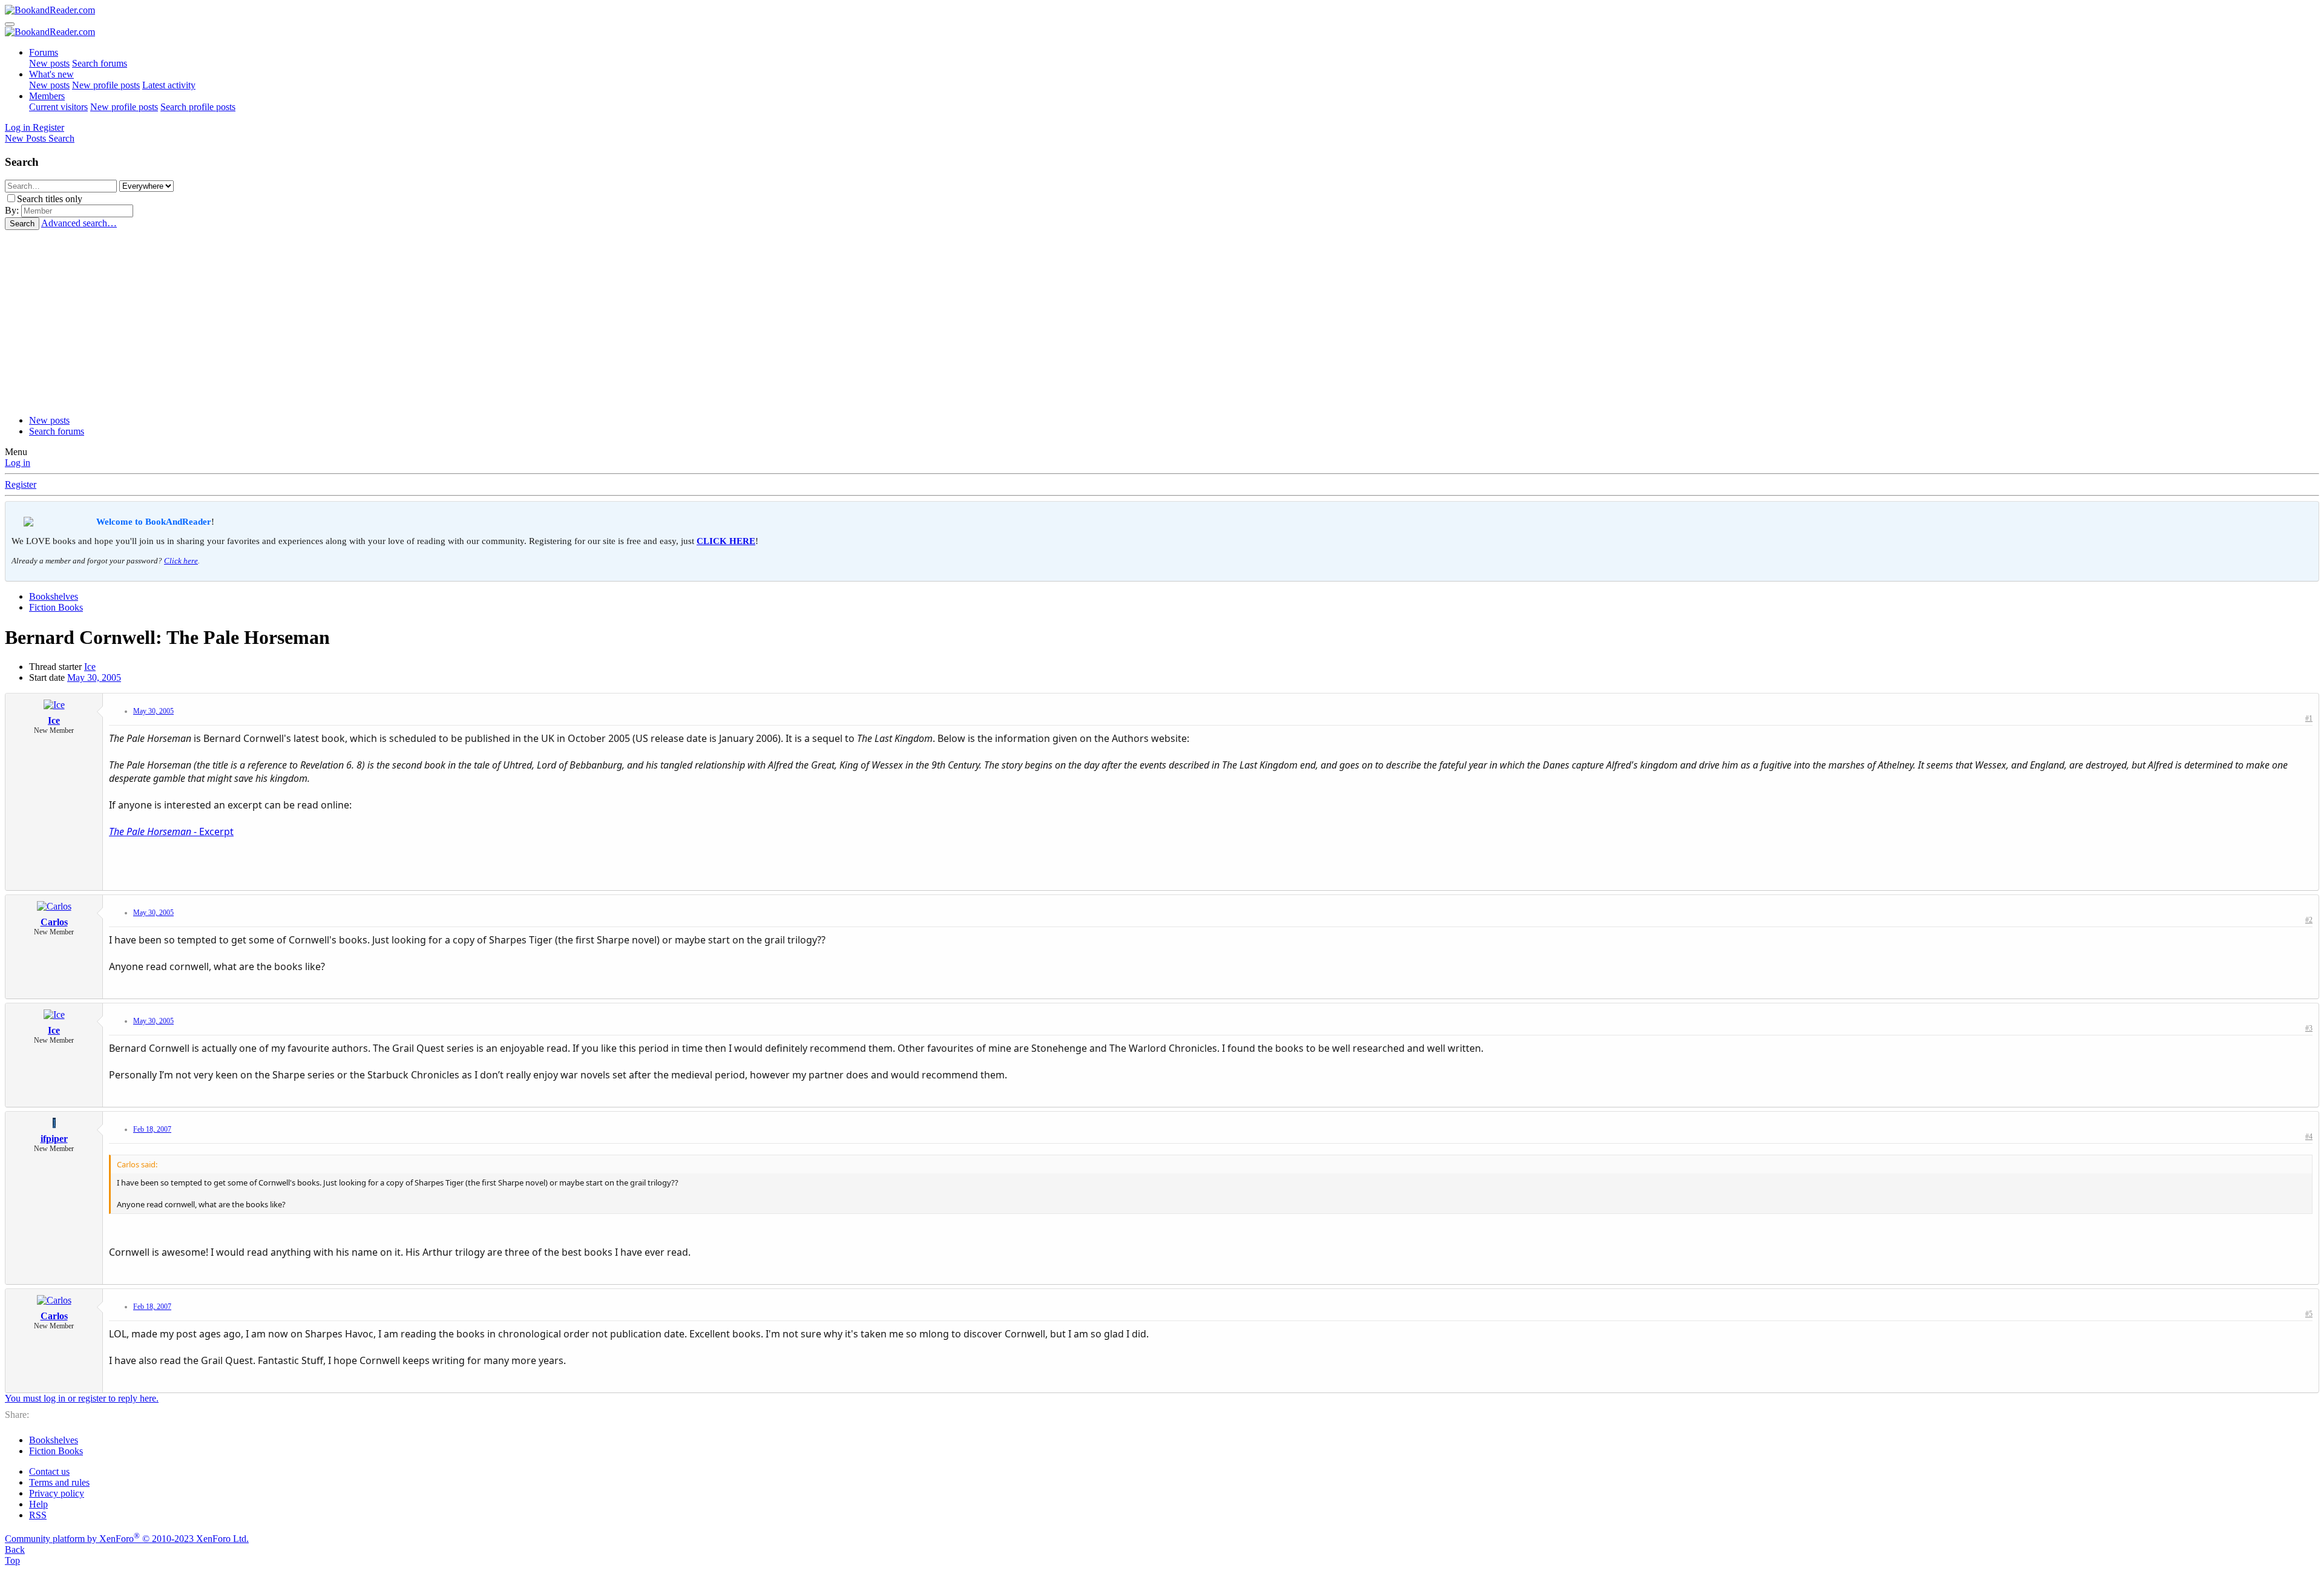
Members (47, 96)
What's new (51, 74)
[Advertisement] (1162, 321)
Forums (44, 52)
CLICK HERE (726, 541)
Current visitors (58, 107)
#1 (2309, 718)
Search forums (100, 63)
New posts (49, 63)
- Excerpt (171, 831)
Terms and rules (59, 1482)
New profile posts (106, 85)
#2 (2309, 920)
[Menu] (10, 24)
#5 (2309, 1314)
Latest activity (169, 85)
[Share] (2297, 721)
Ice (90, 667)
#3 (2309, 1028)
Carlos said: (137, 1164)
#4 (2309, 1136)
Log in (18, 463)
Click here (181, 561)
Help (38, 1504)
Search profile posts (198, 107)
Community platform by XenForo (127, 1539)
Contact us (49, 1471)
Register (21, 484)
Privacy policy (57, 1493)
